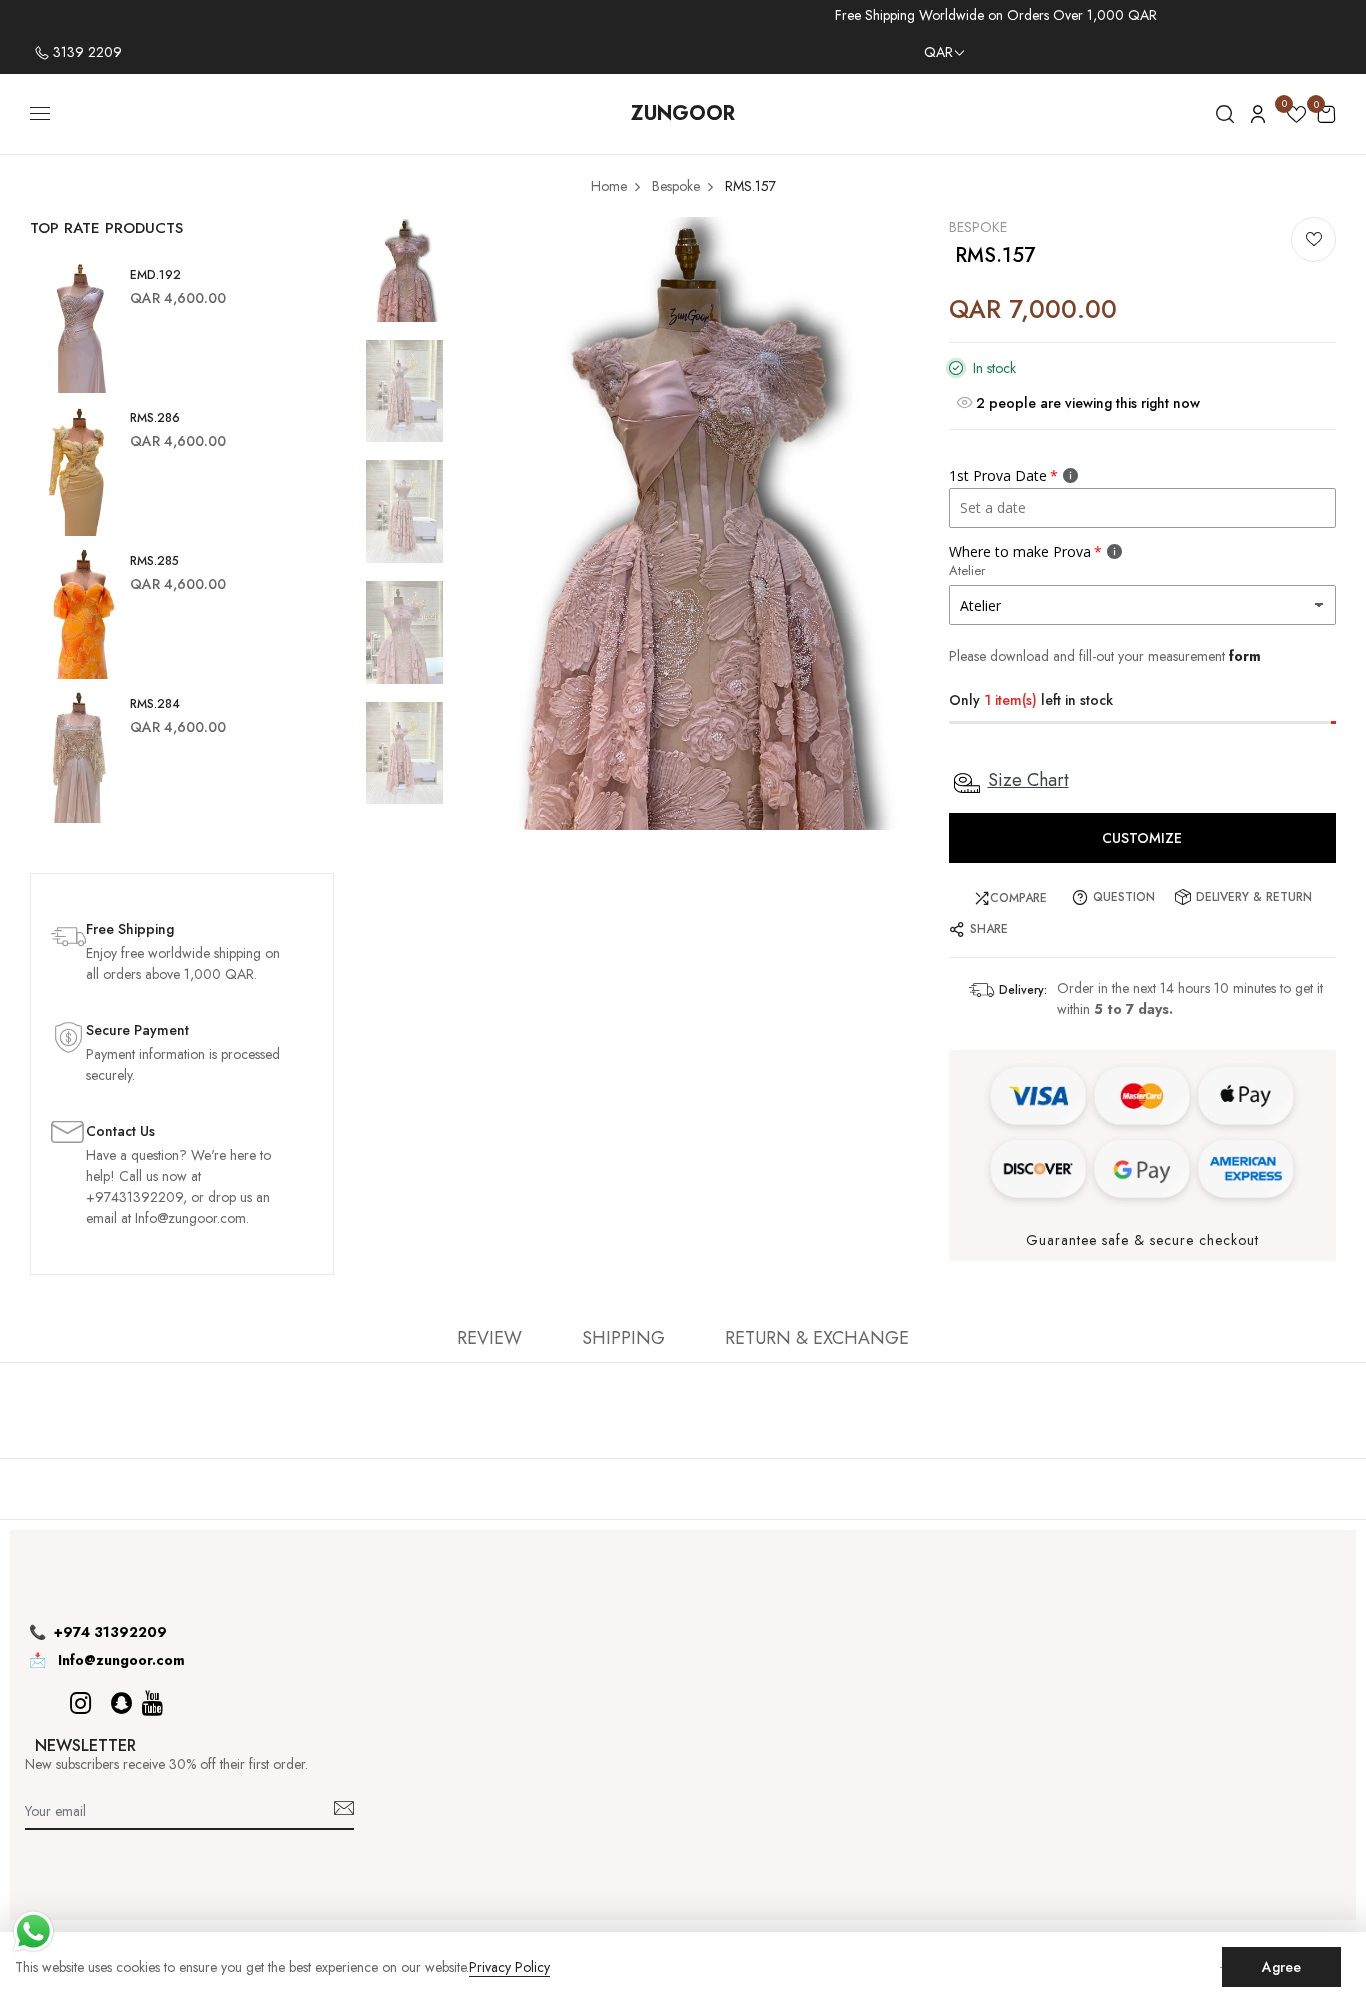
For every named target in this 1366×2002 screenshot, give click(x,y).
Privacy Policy (509, 1967)
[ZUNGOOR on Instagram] (80, 1703)
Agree (1281, 1967)
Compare (1018, 898)
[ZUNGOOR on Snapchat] (121, 1703)
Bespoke (978, 227)
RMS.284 (155, 704)
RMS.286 (155, 418)
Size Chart (1028, 780)
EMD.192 (155, 275)
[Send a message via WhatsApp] (33, 1931)
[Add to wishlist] (1313, 239)
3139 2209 (85, 52)
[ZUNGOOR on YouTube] (152, 1703)
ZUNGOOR (683, 113)
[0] (1296, 117)
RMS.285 (154, 561)
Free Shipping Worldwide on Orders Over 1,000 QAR (996, 15)
